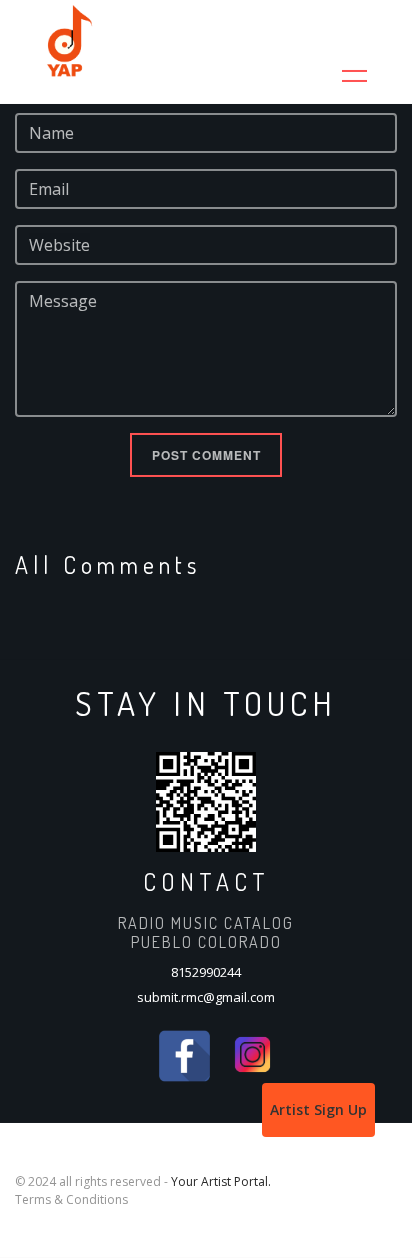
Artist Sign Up (318, 1109)
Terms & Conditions (71, 1199)
